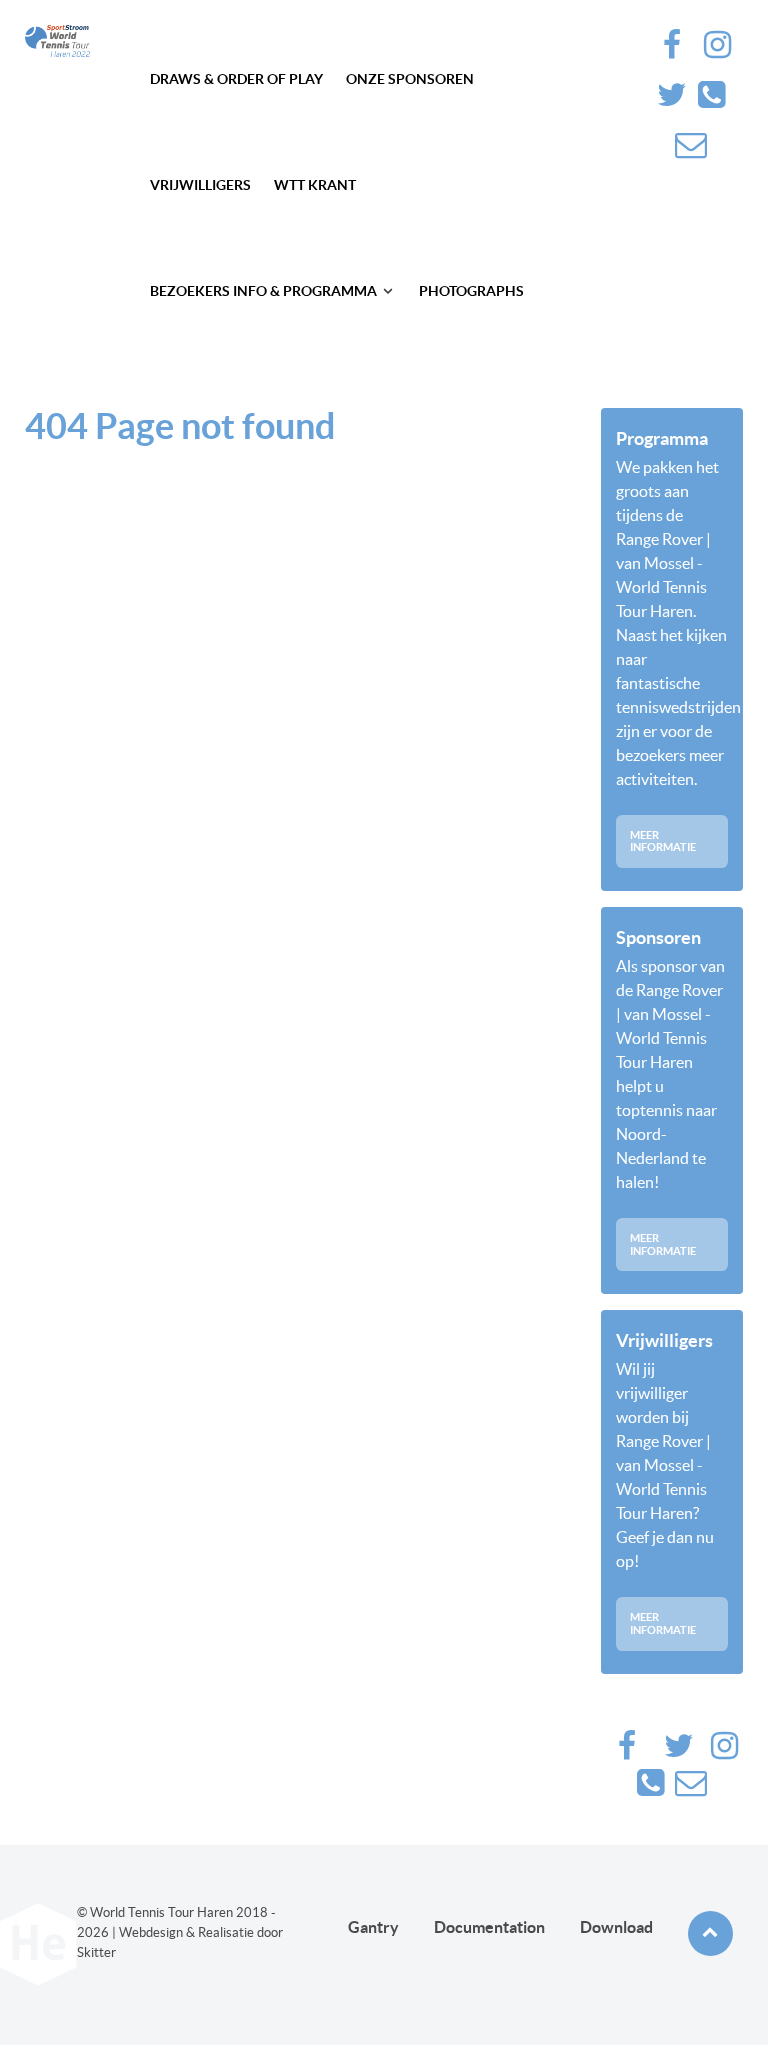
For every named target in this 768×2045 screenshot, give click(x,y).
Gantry (373, 1927)
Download (616, 1927)
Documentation (489, 1927)
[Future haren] (57, 41)
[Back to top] (710, 1933)
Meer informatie (663, 841)
